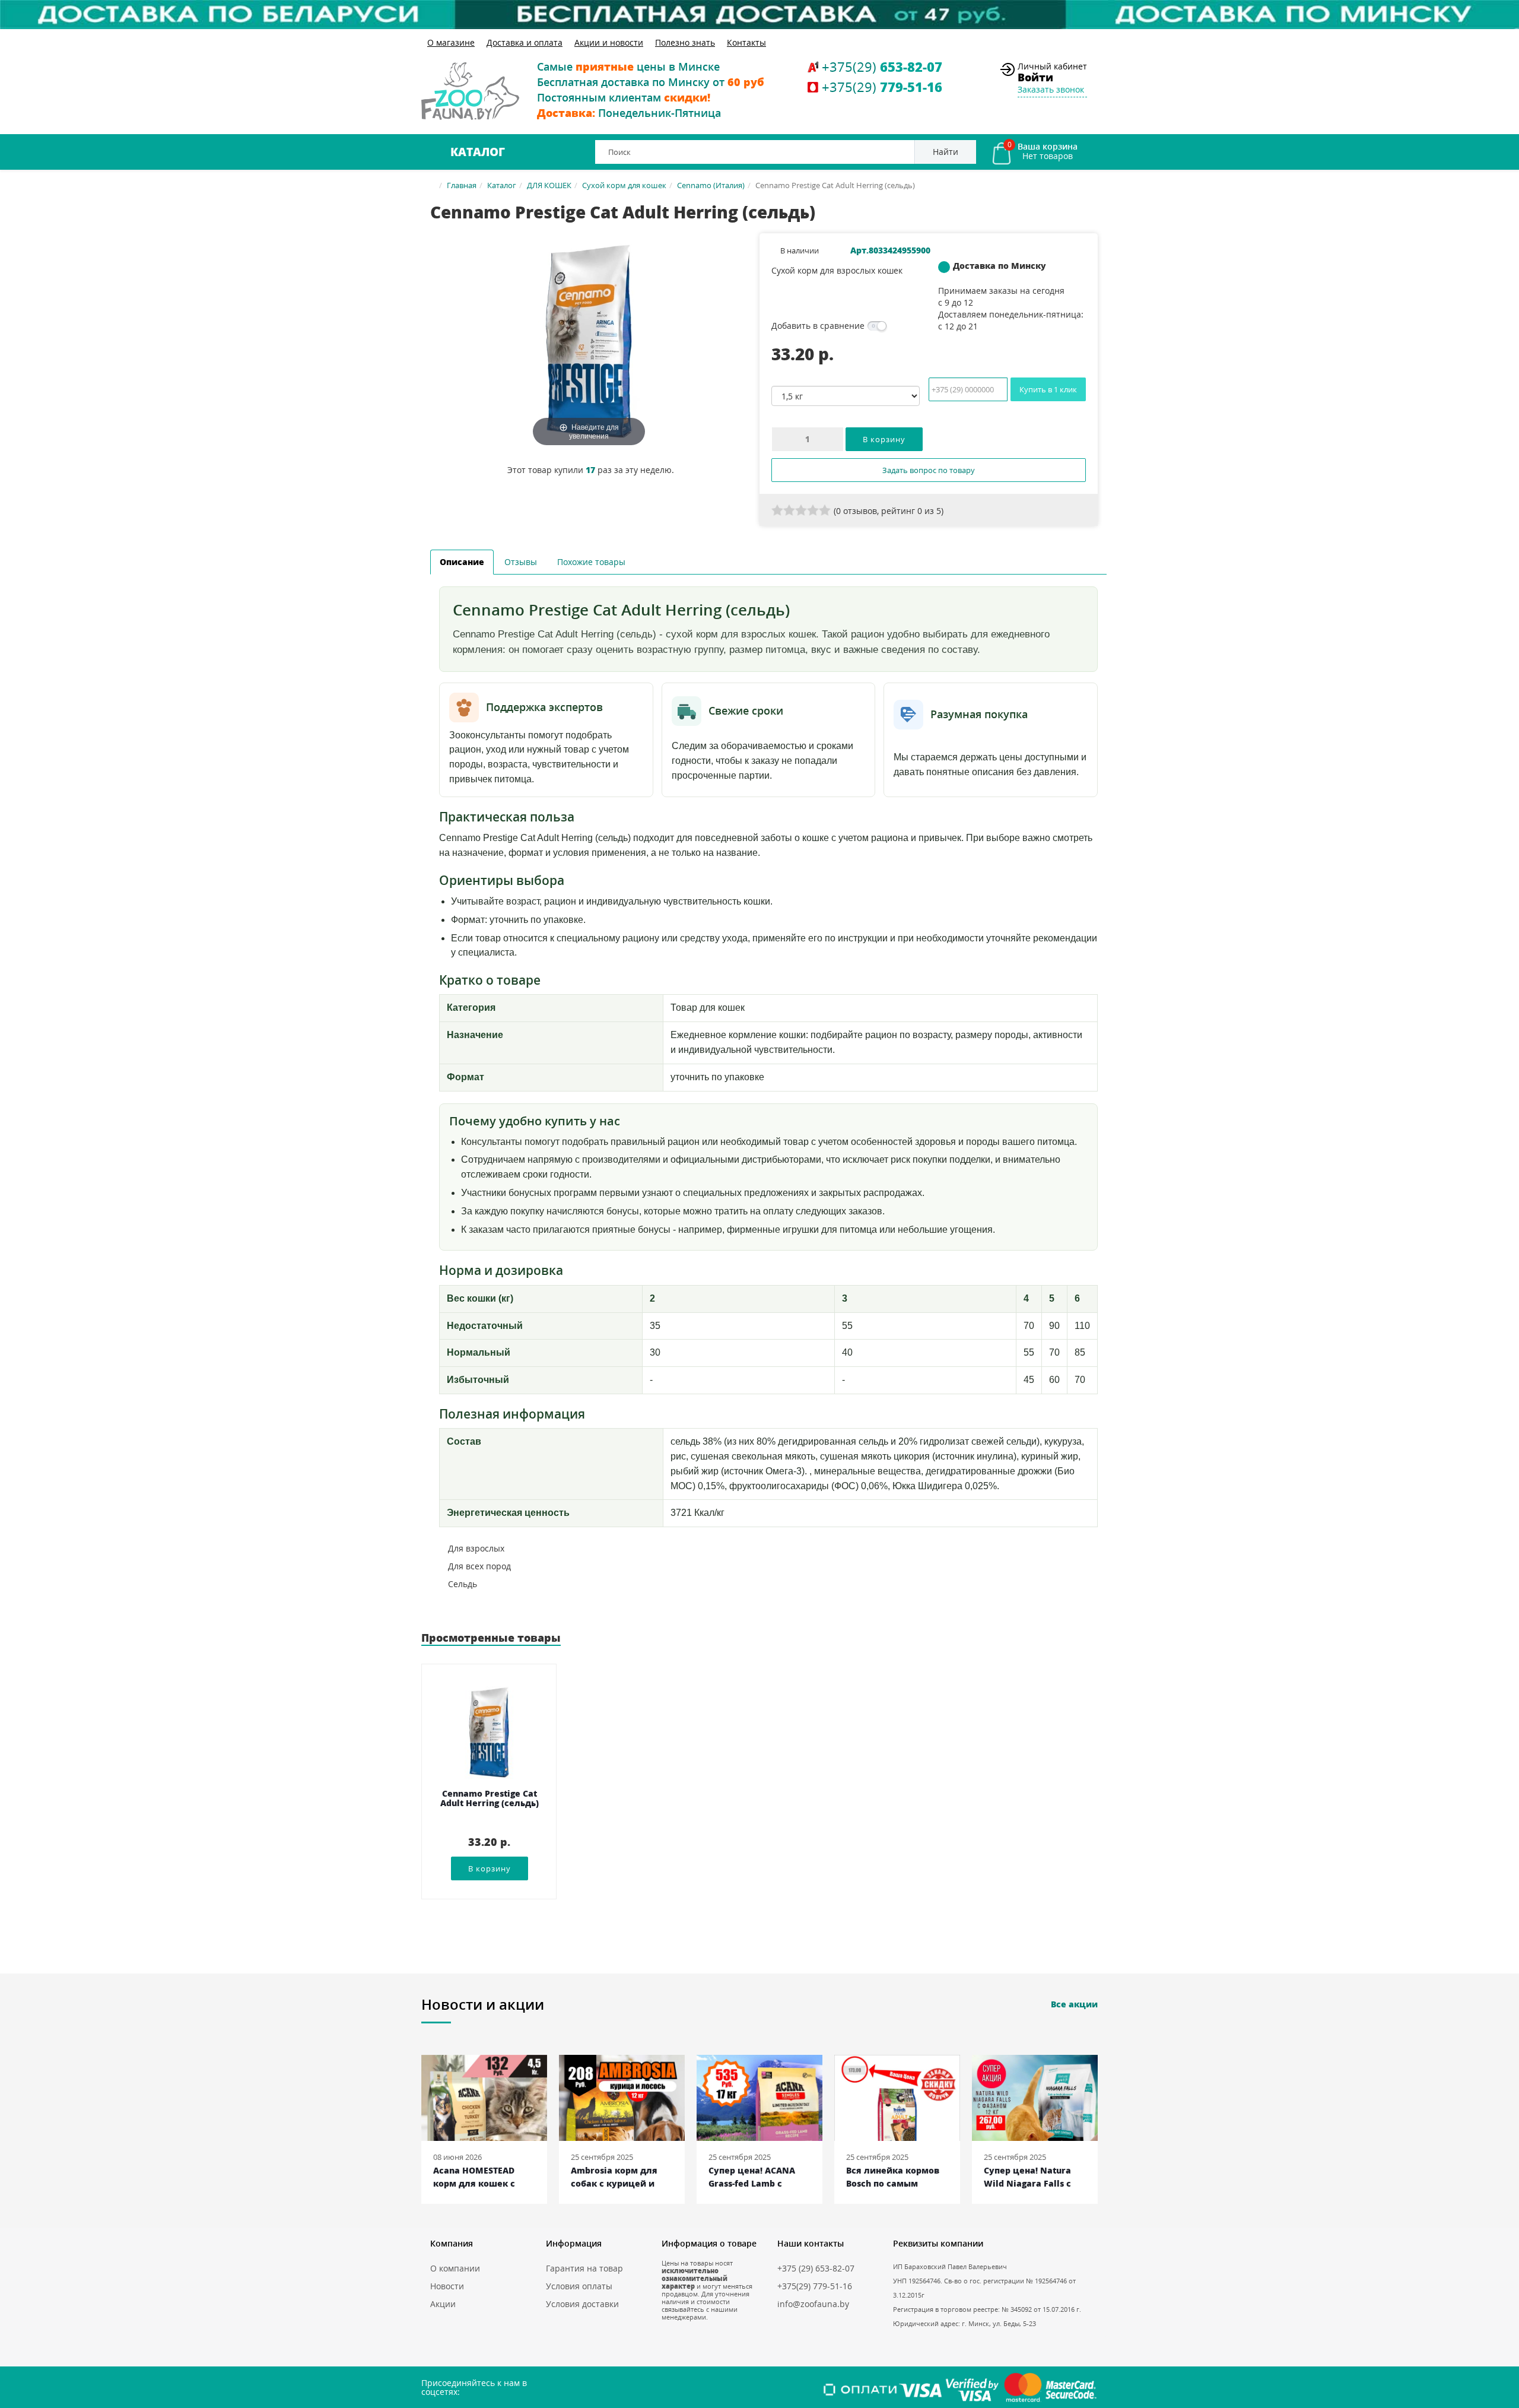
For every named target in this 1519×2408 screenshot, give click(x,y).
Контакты (746, 42)
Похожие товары (591, 562)
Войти (1035, 77)
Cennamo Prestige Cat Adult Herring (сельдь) (490, 1799)
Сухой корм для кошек (624, 185)
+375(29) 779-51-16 (815, 2286)
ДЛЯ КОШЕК (549, 185)
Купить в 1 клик (1048, 389)
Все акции (1074, 2004)
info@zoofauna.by (813, 2304)
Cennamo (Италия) (711, 185)
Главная (462, 185)
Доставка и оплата (525, 42)
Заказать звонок (1051, 89)
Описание (462, 562)
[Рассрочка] (759, 15)
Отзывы (521, 562)
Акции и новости (609, 42)
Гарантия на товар (584, 2268)
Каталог (478, 152)
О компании (455, 2268)
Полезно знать (685, 42)
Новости (447, 2286)
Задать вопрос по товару (929, 470)
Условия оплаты (579, 2286)
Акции (443, 2304)
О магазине (451, 42)
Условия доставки (582, 2304)
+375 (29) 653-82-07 (816, 2268)
